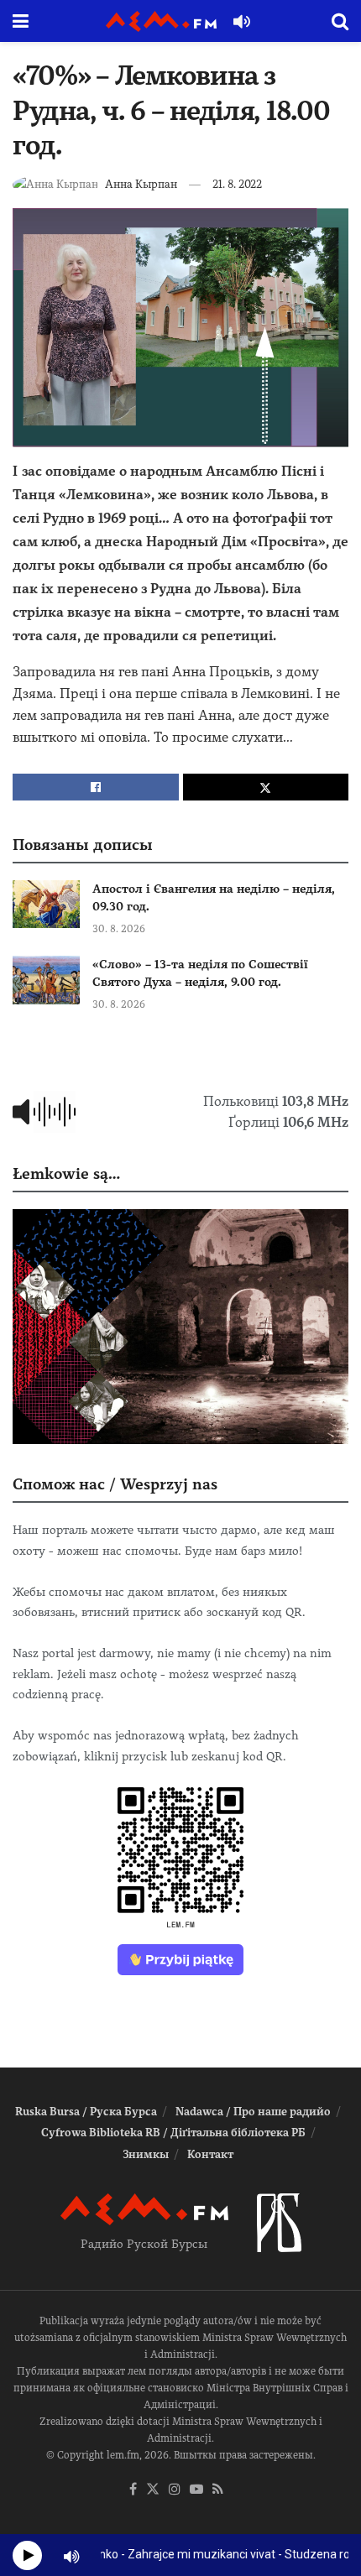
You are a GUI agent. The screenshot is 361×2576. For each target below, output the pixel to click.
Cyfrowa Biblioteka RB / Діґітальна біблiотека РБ (173, 2133)
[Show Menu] (21, 21)
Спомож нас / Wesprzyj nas (115, 1484)
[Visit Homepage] (161, 21)
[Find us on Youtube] (196, 2490)
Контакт (210, 2154)
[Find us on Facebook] (133, 2490)
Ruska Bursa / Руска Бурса (86, 2112)
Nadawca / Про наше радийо (253, 2112)
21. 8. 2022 (237, 184)
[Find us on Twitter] (153, 2490)
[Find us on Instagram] (175, 2490)
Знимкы (146, 2154)
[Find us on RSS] (218, 2490)
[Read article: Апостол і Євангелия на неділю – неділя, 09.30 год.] (46, 904)
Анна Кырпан (141, 184)
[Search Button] (340, 21)
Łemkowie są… (66, 1173)
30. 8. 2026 (119, 929)
